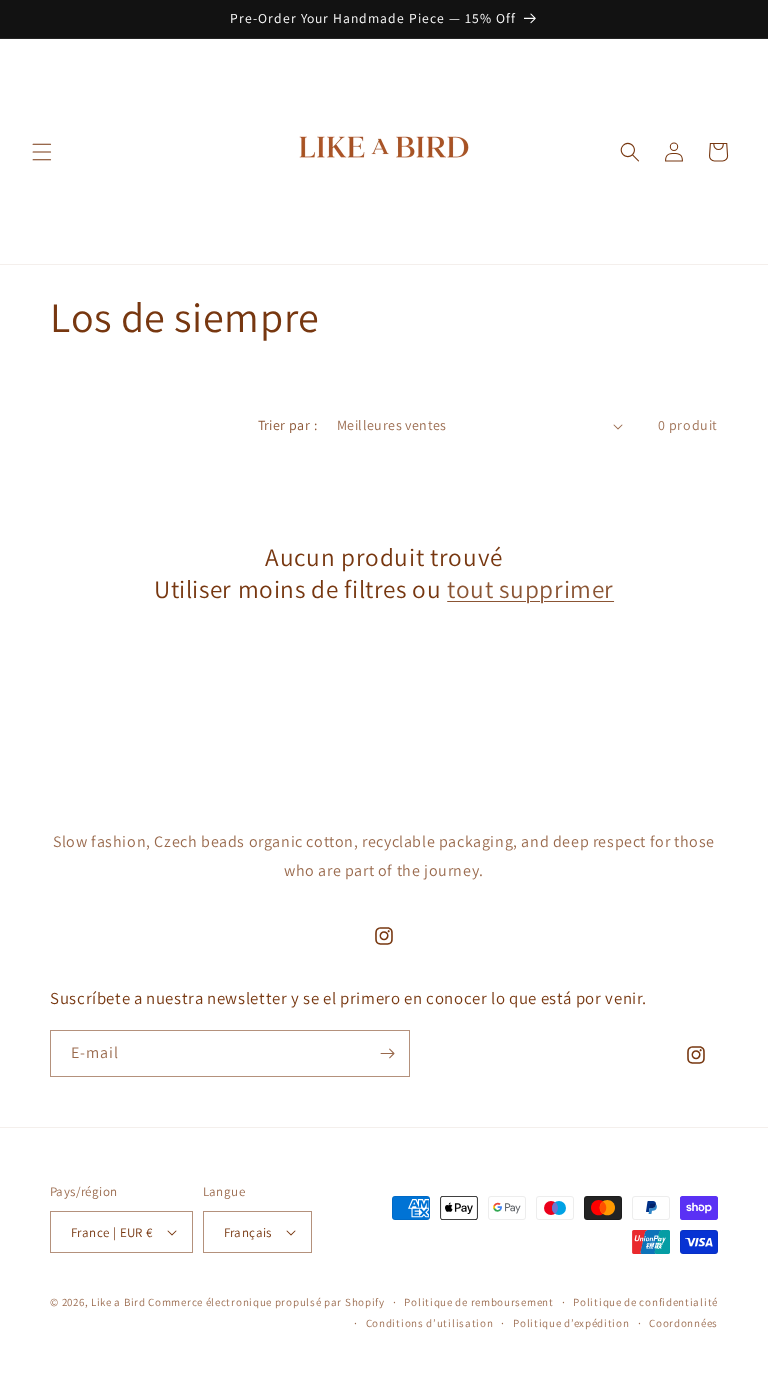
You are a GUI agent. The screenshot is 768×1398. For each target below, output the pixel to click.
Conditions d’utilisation (430, 1323)
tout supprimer (530, 589)
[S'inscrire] (387, 1053)
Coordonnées (683, 1323)
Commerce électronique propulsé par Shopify (266, 1302)
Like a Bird (118, 1302)
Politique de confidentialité (645, 1302)
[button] (42, 152)
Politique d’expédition (571, 1323)
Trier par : (287, 425)
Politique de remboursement (478, 1302)
